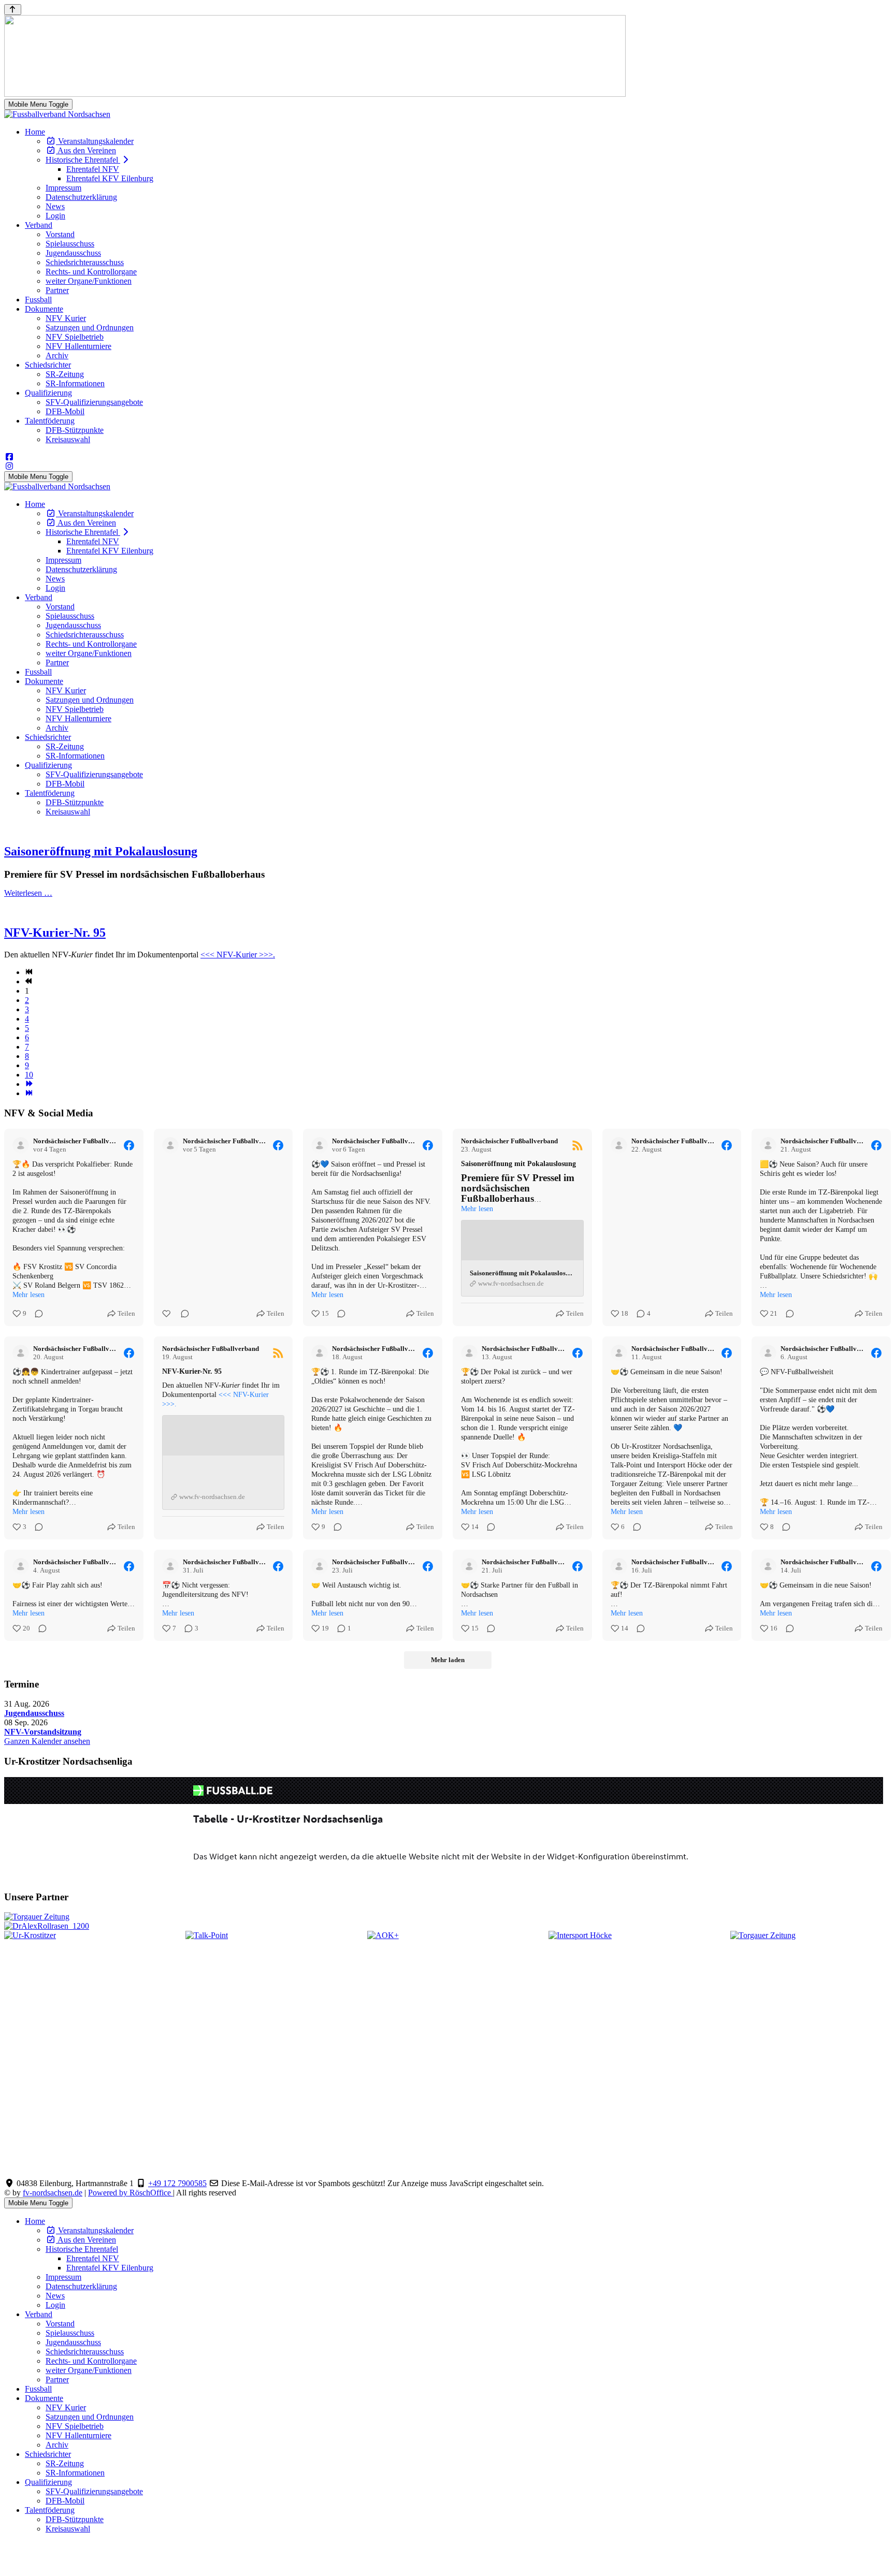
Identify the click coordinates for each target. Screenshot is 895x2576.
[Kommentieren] (36, 1314)
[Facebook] (9, 457)
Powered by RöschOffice (131, 2193)
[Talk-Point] (207, 1935)
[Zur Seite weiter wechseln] (29, 1084)
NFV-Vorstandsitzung (43, 1732)
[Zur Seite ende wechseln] (29, 1093)
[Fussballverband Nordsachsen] (57, 114)
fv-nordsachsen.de (53, 2193)
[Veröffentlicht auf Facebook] (129, 1145)
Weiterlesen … (28, 893)
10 (29, 1075)
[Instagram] (9, 466)
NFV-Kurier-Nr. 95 (55, 933)
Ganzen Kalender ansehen (47, 1741)
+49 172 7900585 (177, 2183)
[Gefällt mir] (167, 1314)
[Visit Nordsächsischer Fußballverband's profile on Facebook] (21, 1145)
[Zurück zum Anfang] (13, 10)
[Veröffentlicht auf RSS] (578, 1145)
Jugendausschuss (34, 1713)
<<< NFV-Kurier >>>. (238, 955)
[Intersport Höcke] (580, 1935)
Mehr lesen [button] (28, 1295)
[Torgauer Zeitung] (763, 1935)
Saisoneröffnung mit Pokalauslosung (101, 851)
